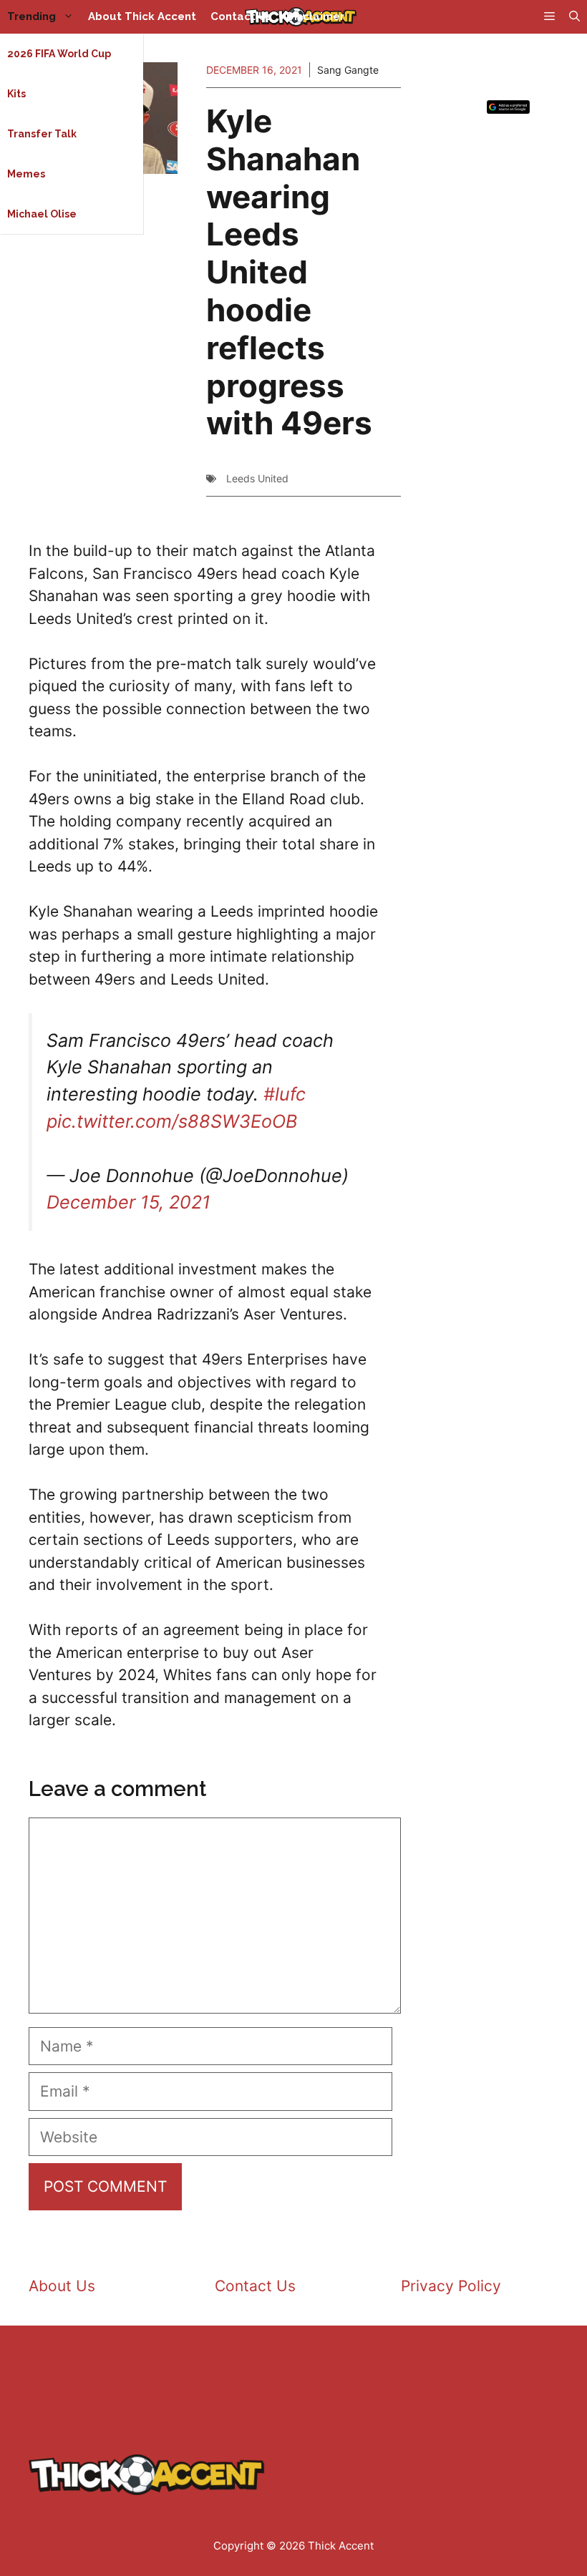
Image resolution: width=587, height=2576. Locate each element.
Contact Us (241, 16)
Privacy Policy (451, 2286)
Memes (26, 174)
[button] (574, 17)
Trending (31, 16)
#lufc (285, 1094)
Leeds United (257, 478)
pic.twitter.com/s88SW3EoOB (172, 1121)
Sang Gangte (348, 70)
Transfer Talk (42, 134)
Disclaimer (315, 16)
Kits (16, 94)
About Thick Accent (142, 16)
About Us (62, 2286)
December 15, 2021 (128, 1202)
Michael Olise (42, 214)
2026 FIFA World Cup (59, 54)
